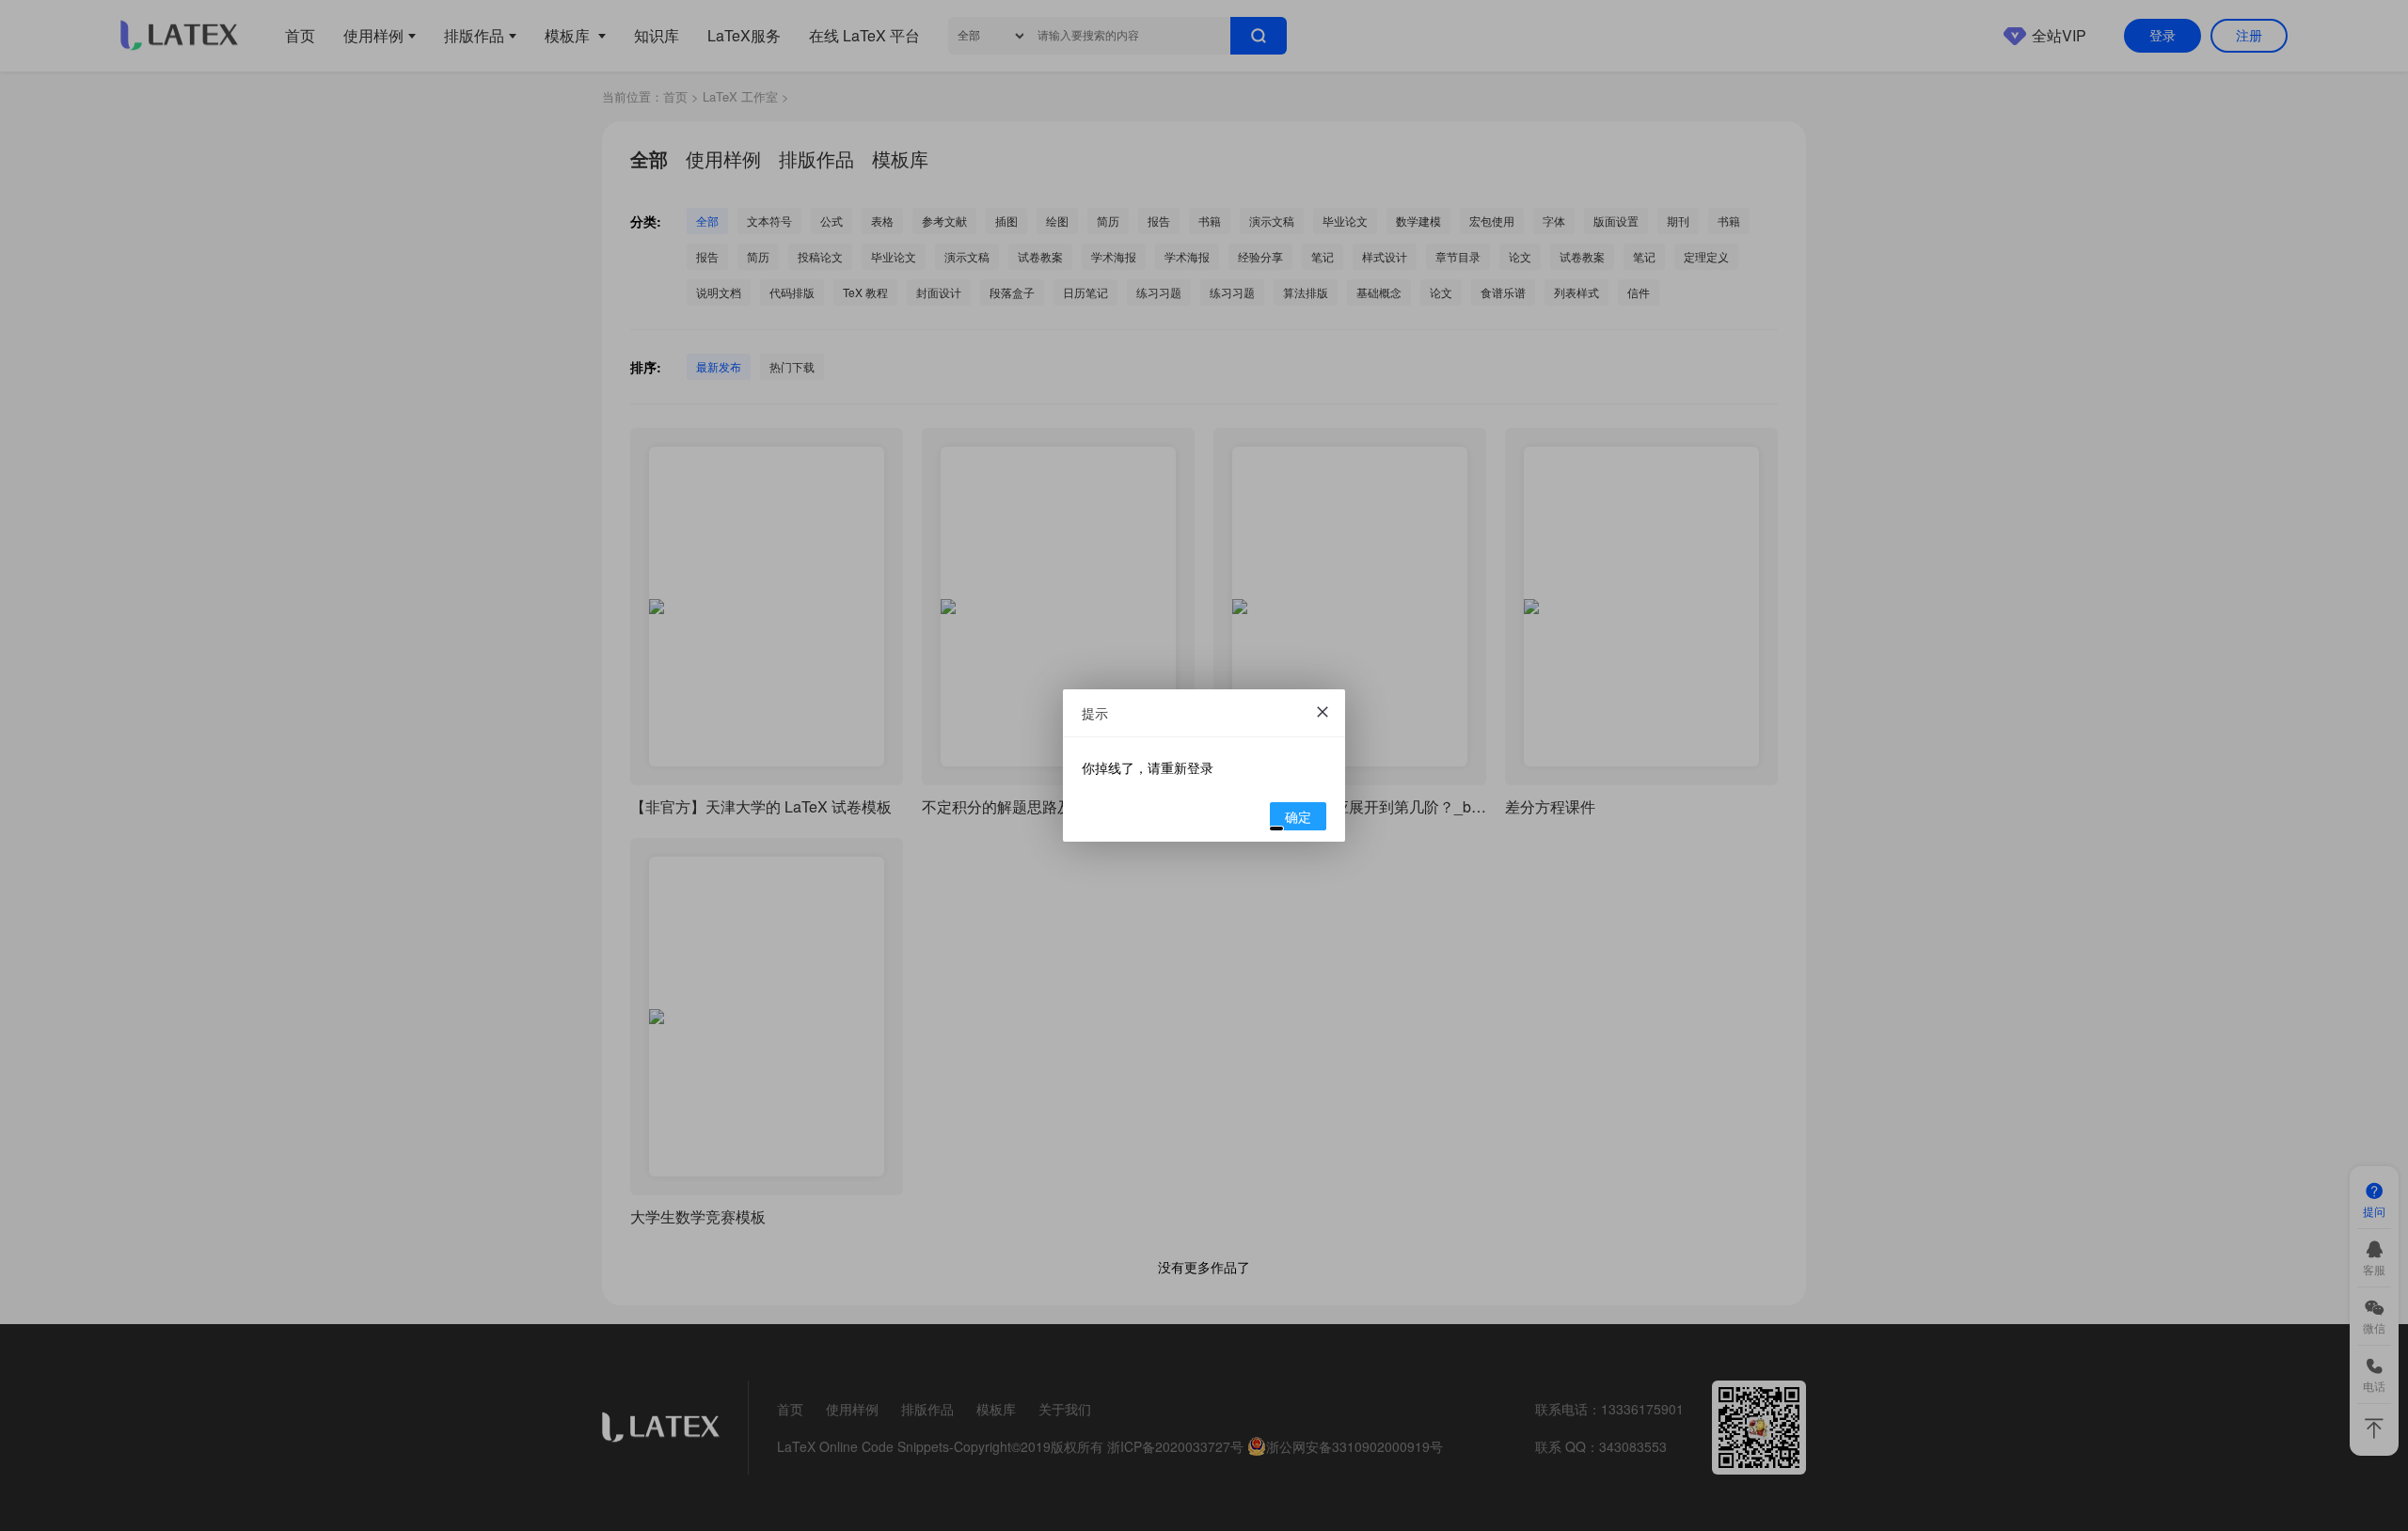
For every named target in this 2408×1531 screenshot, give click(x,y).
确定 (1298, 816)
